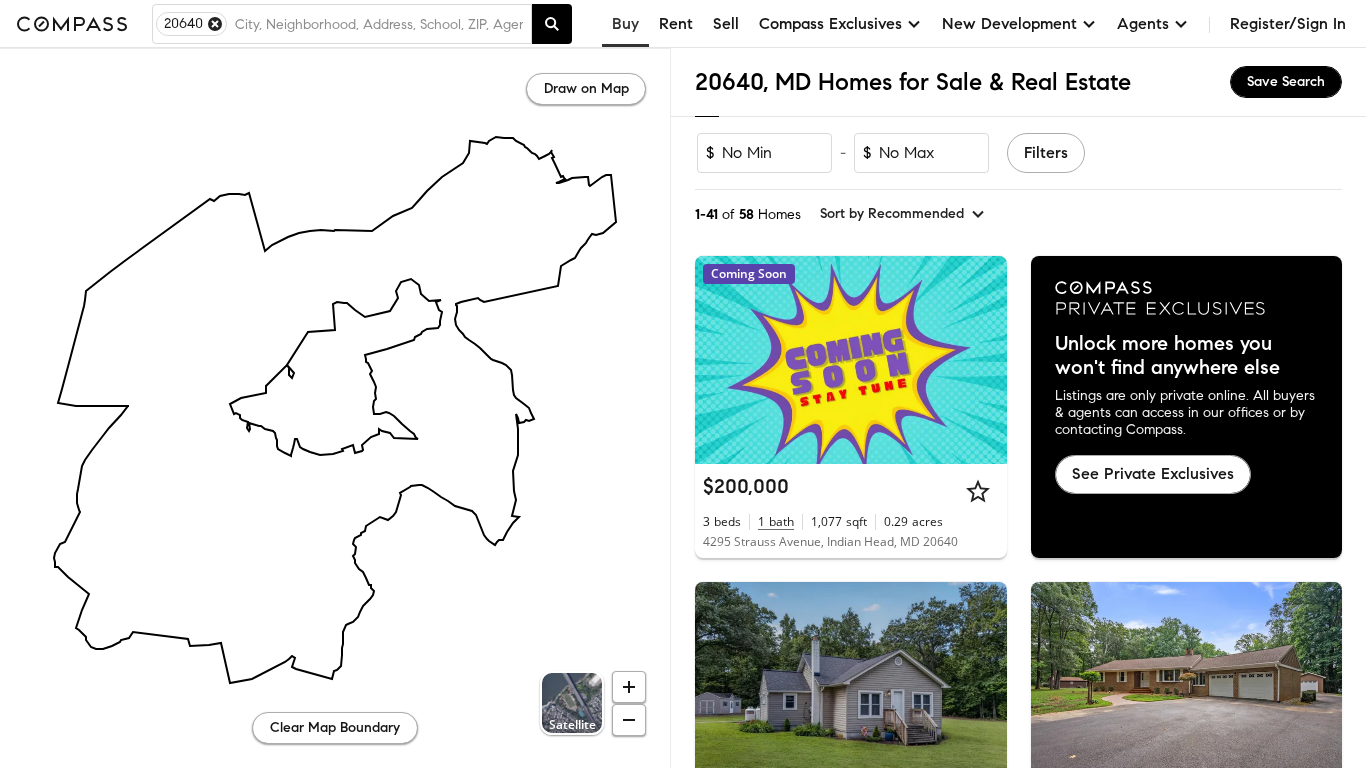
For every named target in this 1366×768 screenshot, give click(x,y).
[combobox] (379, 24)
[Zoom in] (629, 687)
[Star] (978, 491)
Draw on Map (586, 88)
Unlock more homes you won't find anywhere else (1167, 356)
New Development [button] (1009, 23)
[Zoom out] (629, 720)
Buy (625, 23)
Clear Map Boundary (335, 727)
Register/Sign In (1288, 23)
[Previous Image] (719, 686)
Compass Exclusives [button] (830, 23)
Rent (676, 23)
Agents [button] (1143, 23)
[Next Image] (983, 686)
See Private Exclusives (1153, 473)
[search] (552, 24)
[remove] (215, 24)
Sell (726, 23)
